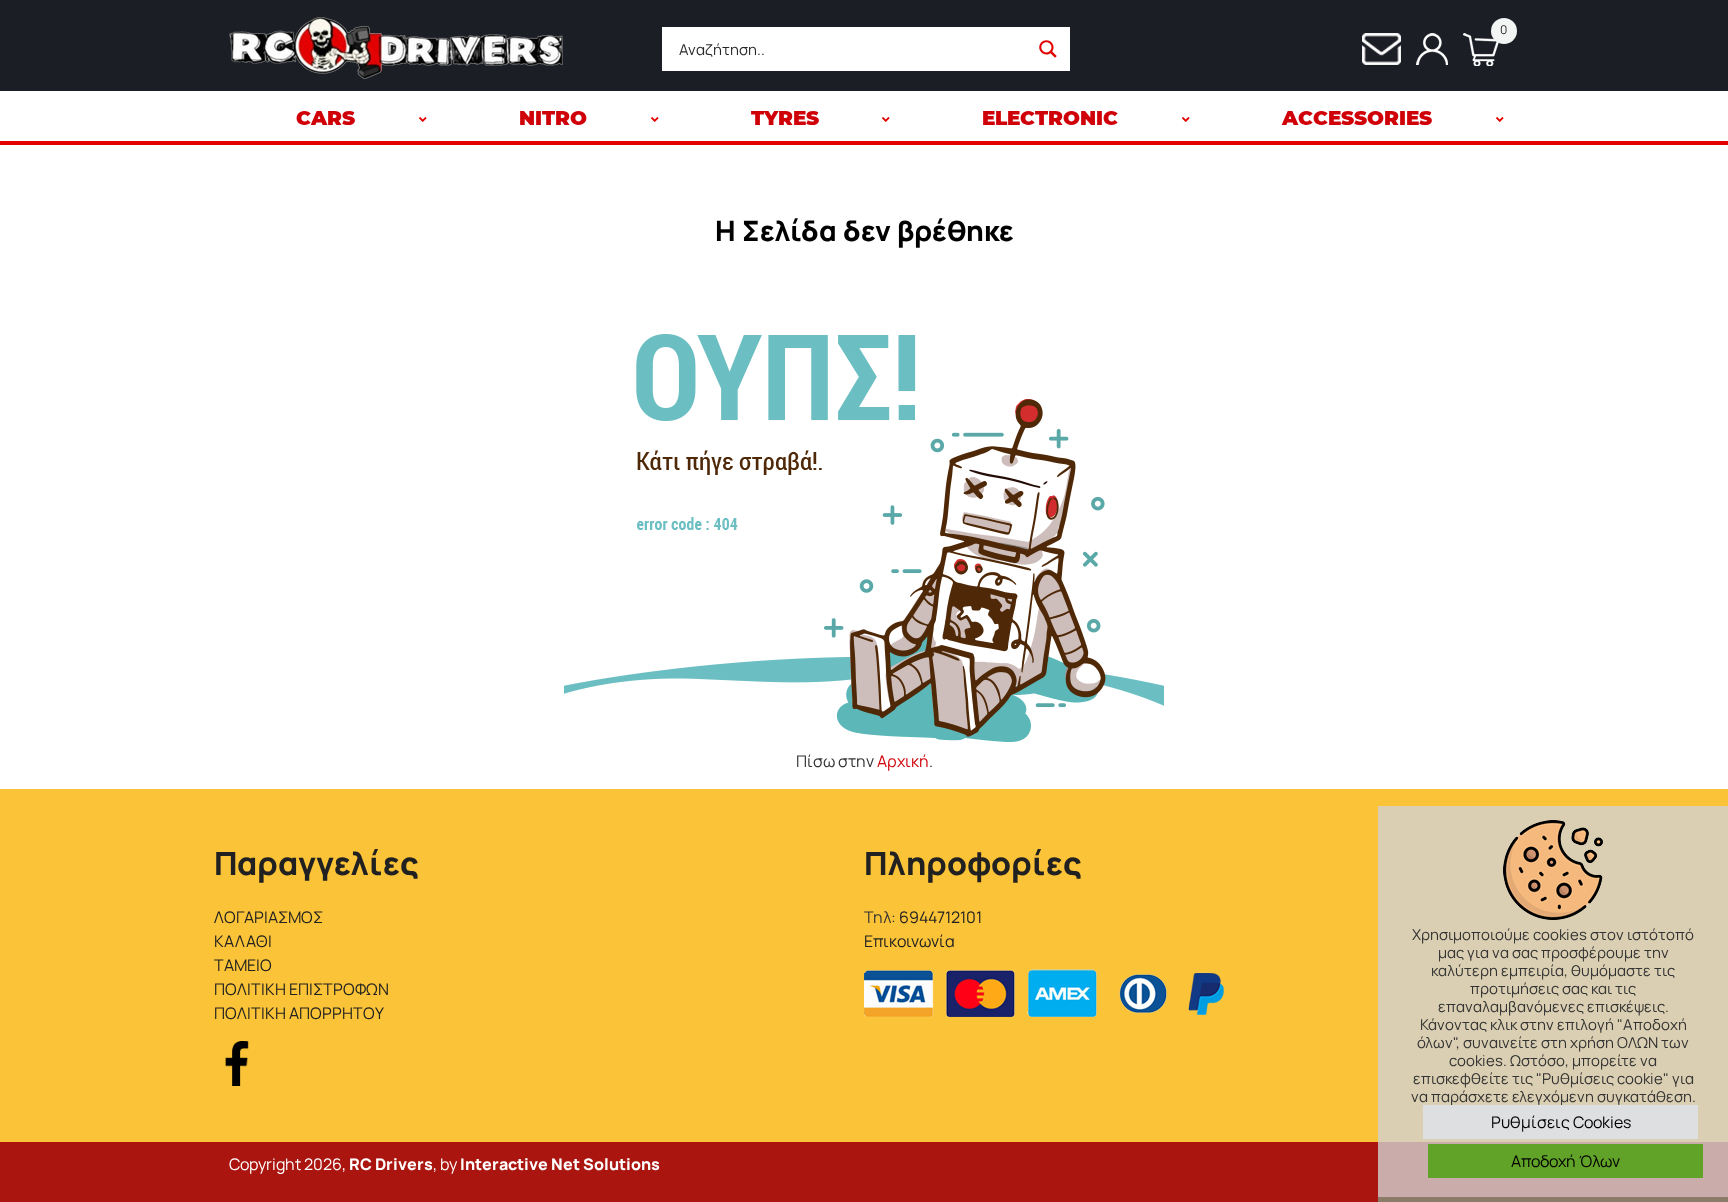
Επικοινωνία (909, 941)
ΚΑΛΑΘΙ (243, 941)
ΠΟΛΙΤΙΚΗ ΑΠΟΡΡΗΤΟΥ (299, 1013)
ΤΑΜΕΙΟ (243, 965)
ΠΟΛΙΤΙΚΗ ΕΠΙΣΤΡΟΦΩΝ (301, 989)
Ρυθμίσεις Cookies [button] (1561, 1122)
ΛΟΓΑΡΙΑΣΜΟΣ (268, 917)
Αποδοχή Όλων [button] (1565, 1161)
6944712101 (940, 917)
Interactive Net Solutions (560, 1164)
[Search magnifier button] (1048, 49)
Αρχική (903, 761)
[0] (1473, 49)
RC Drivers (391, 1164)
